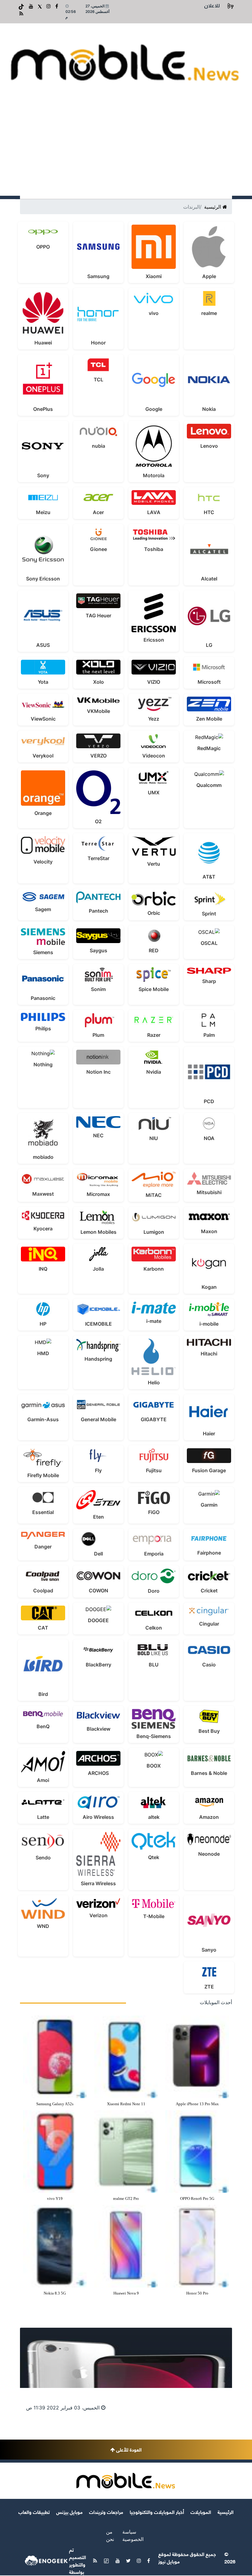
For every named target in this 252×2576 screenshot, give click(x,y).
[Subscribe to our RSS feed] (21, 14)
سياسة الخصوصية (133, 2535)
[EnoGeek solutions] (46, 2560)
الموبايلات (201, 2512)
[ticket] (21, 6)
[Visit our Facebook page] (56, 6)
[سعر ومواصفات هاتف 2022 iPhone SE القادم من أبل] (126, 2358)
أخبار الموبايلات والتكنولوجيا (157, 2512)
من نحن (110, 2535)
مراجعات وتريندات (106, 2512)
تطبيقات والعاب (34, 2512)
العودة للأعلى (128, 2449)
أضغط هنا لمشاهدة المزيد (46, 2309)
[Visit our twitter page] (39, 6)
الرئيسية (213, 207)
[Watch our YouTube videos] (30, 6)
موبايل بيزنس (69, 2512)
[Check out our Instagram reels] (48, 6)
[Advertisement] (126, 150)
